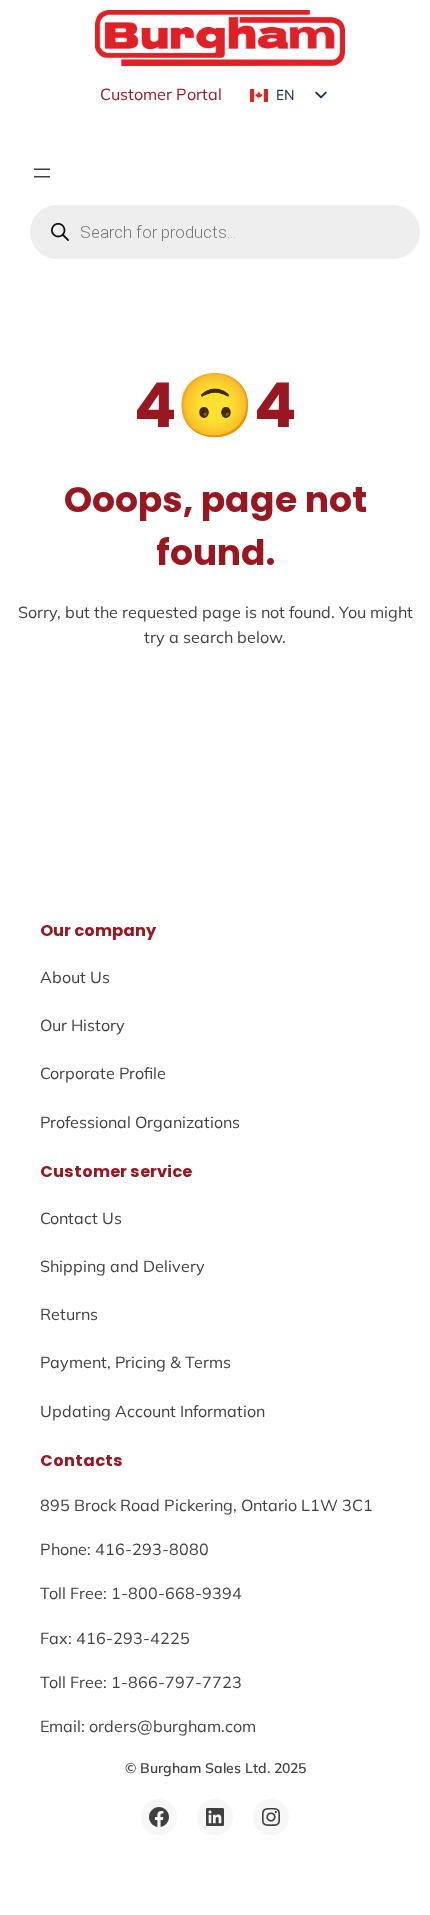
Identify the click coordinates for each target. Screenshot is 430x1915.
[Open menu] (42, 173)
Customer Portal (161, 94)
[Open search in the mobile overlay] (225, 232)
